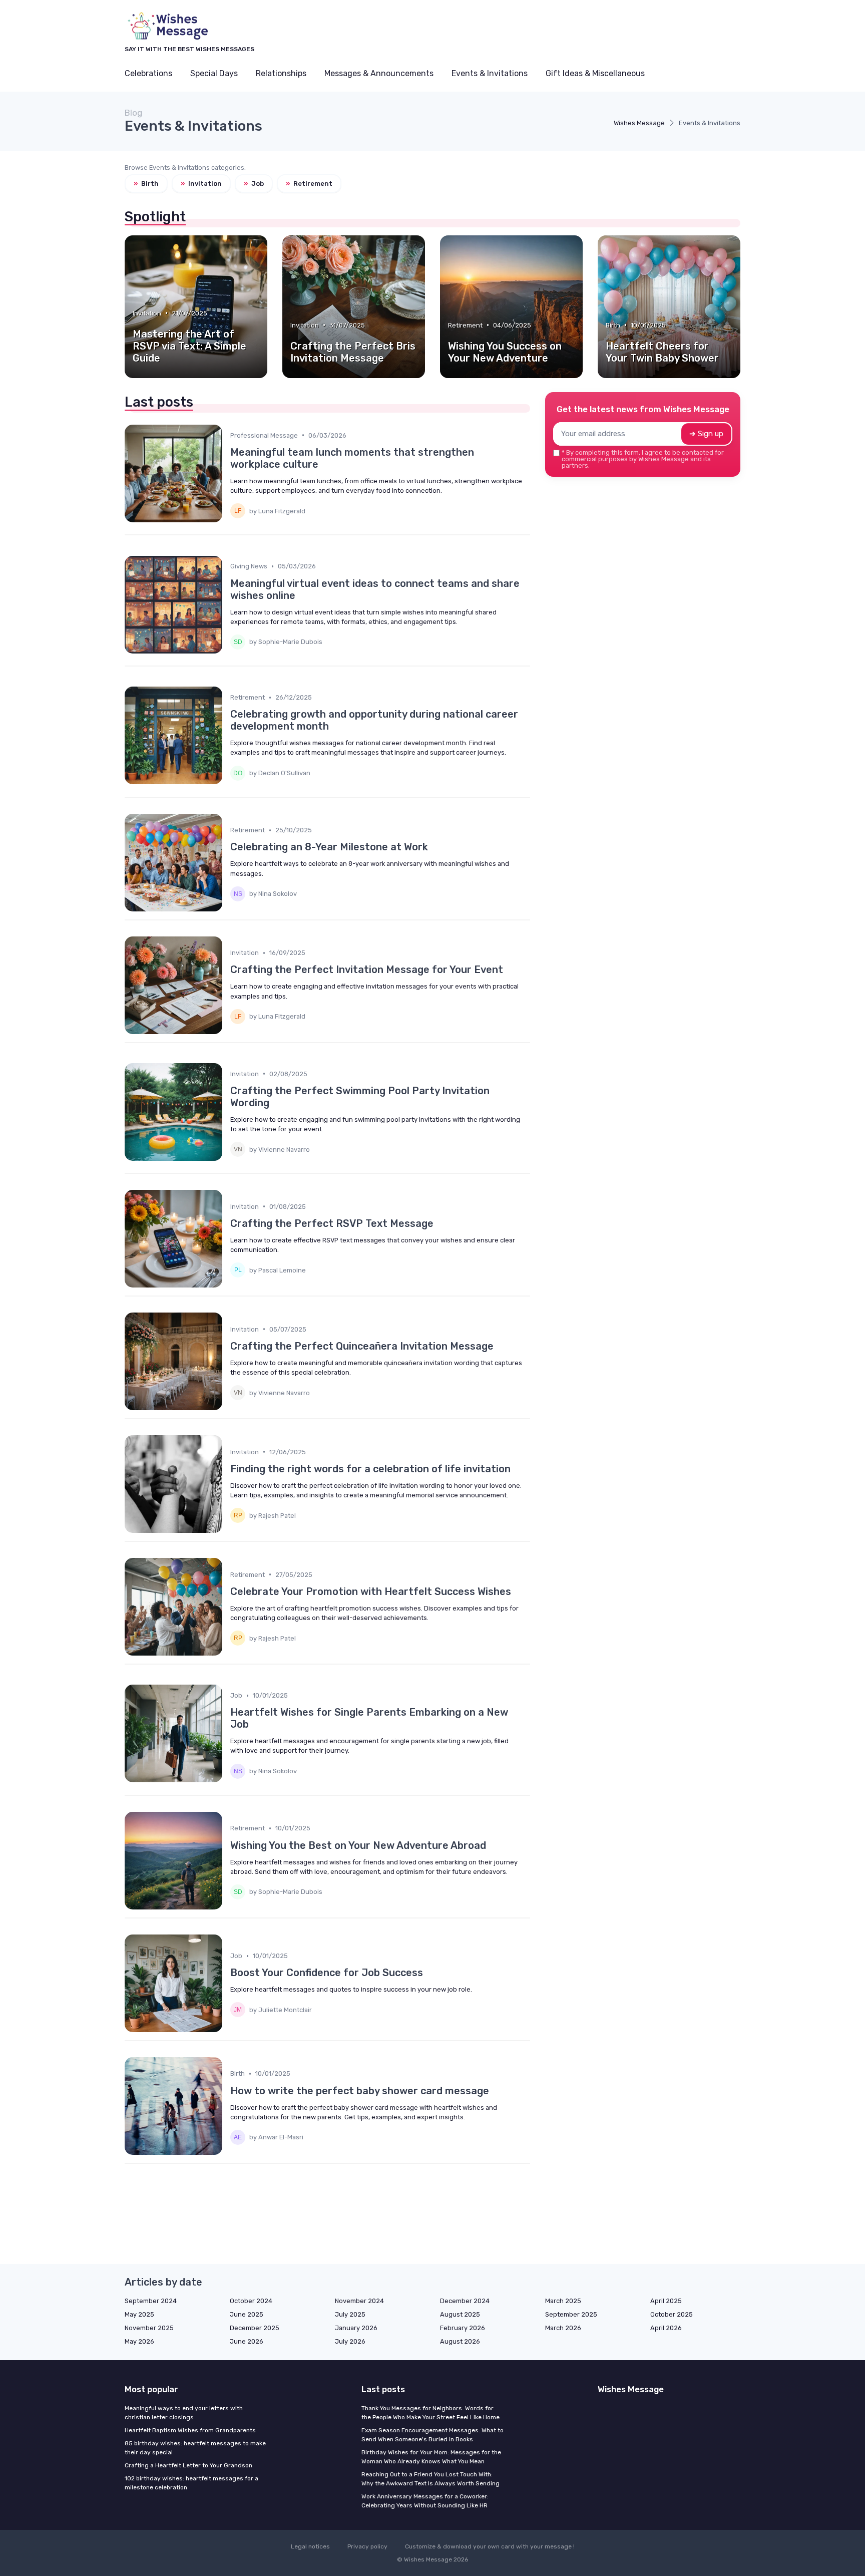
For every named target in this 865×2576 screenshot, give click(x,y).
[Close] (614, 1263)
